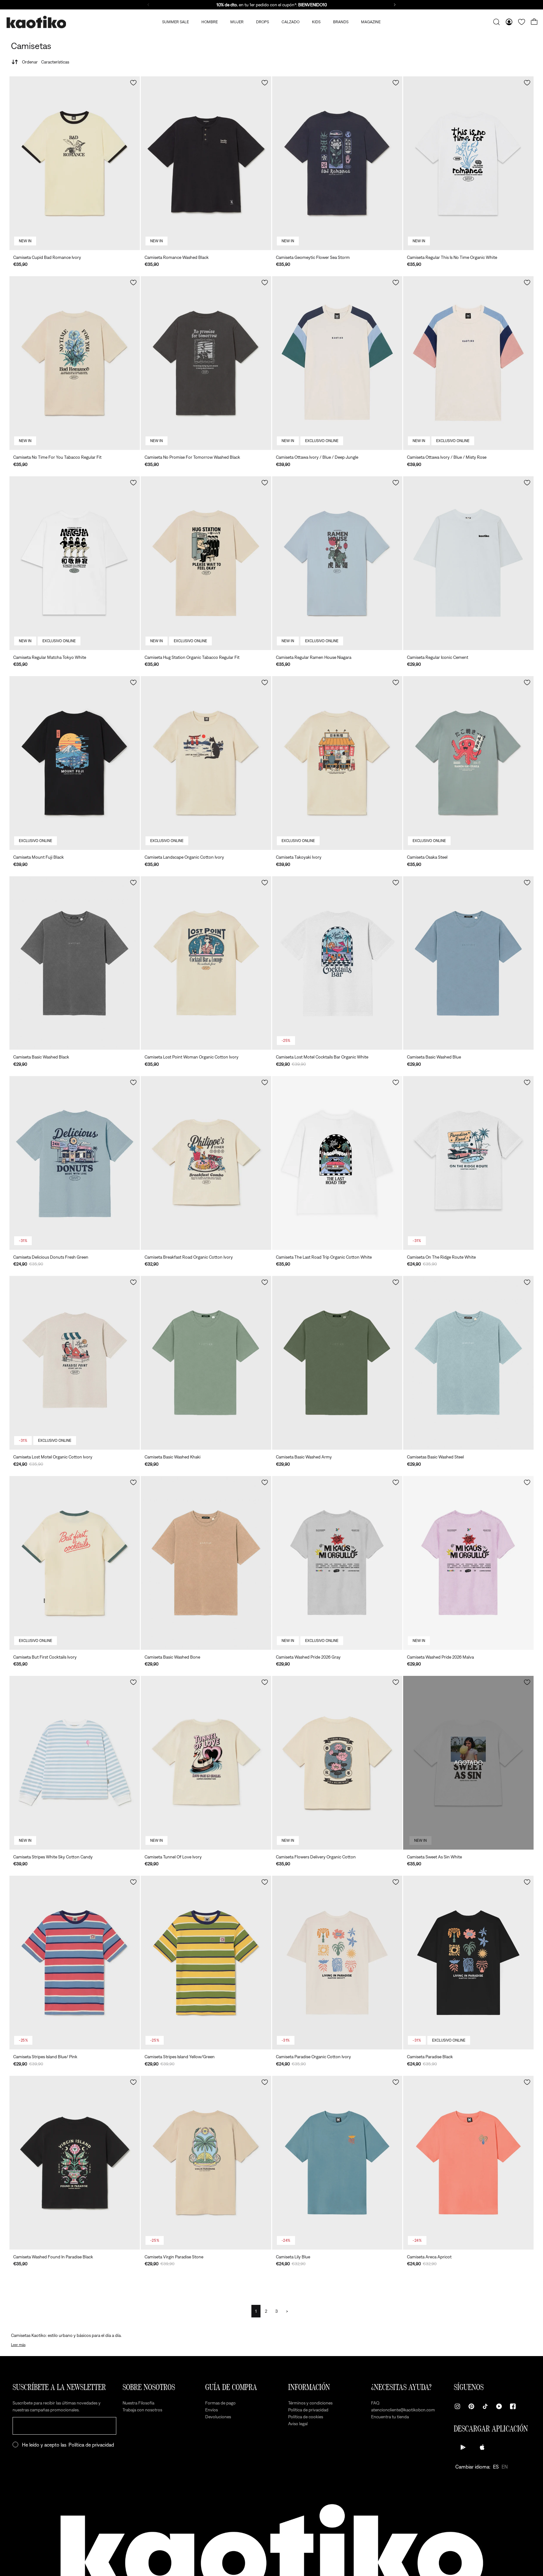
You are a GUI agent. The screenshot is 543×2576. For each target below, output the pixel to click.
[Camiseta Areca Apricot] (468, 2163)
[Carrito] (534, 22)
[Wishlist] (522, 22)
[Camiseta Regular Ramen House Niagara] (337, 563)
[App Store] (482, 2447)
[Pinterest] (471, 2406)
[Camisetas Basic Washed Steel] (468, 1363)
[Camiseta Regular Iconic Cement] (468, 563)
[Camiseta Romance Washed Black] (206, 163)
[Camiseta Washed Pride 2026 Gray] (337, 1563)
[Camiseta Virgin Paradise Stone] (206, 2163)
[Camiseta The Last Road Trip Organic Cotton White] (337, 1163)
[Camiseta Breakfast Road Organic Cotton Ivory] (206, 1163)
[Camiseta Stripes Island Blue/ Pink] (75, 1963)
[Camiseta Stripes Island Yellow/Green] (206, 1963)
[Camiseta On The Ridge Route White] (468, 1163)
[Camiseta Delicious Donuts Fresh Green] (75, 1163)
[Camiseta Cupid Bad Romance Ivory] (75, 163)
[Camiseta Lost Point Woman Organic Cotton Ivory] (206, 963)
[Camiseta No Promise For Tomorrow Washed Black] (206, 363)
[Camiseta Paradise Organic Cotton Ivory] (337, 1963)
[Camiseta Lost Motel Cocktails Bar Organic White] (337, 963)
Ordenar (46, 62)
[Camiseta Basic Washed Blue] (468, 963)
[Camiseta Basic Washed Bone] (206, 1563)
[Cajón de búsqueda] (496, 22)
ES (496, 2467)
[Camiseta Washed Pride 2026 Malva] (468, 1563)
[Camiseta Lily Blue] (337, 2163)
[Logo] (36, 22)
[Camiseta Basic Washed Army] (337, 1363)
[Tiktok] (485, 2406)
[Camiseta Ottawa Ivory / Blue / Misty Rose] (468, 363)
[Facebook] (513, 2406)
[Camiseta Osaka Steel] (468, 763)
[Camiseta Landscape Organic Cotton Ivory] (206, 763)
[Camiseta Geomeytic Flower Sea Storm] (337, 163)
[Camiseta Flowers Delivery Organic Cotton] (337, 1763)
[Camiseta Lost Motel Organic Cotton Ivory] (75, 1363)
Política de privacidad (91, 2445)
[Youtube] (499, 2406)
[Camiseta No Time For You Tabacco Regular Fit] (75, 363)
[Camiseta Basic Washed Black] (75, 963)
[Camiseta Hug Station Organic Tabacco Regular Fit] (206, 563)
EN (505, 2467)
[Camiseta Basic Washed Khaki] (206, 1363)
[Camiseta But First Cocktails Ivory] (75, 1563)
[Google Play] (463, 2447)
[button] (133, 83)
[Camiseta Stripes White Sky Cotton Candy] (75, 1763)
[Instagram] (458, 2406)
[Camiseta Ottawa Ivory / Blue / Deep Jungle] (337, 363)
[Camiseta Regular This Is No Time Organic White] (468, 163)
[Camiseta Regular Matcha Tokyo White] (75, 563)
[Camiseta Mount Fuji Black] (75, 763)
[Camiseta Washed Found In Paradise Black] (75, 2163)
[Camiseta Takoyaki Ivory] (337, 763)
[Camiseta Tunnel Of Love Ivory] (206, 1763)
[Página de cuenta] (509, 22)
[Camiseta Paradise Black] (468, 1963)
